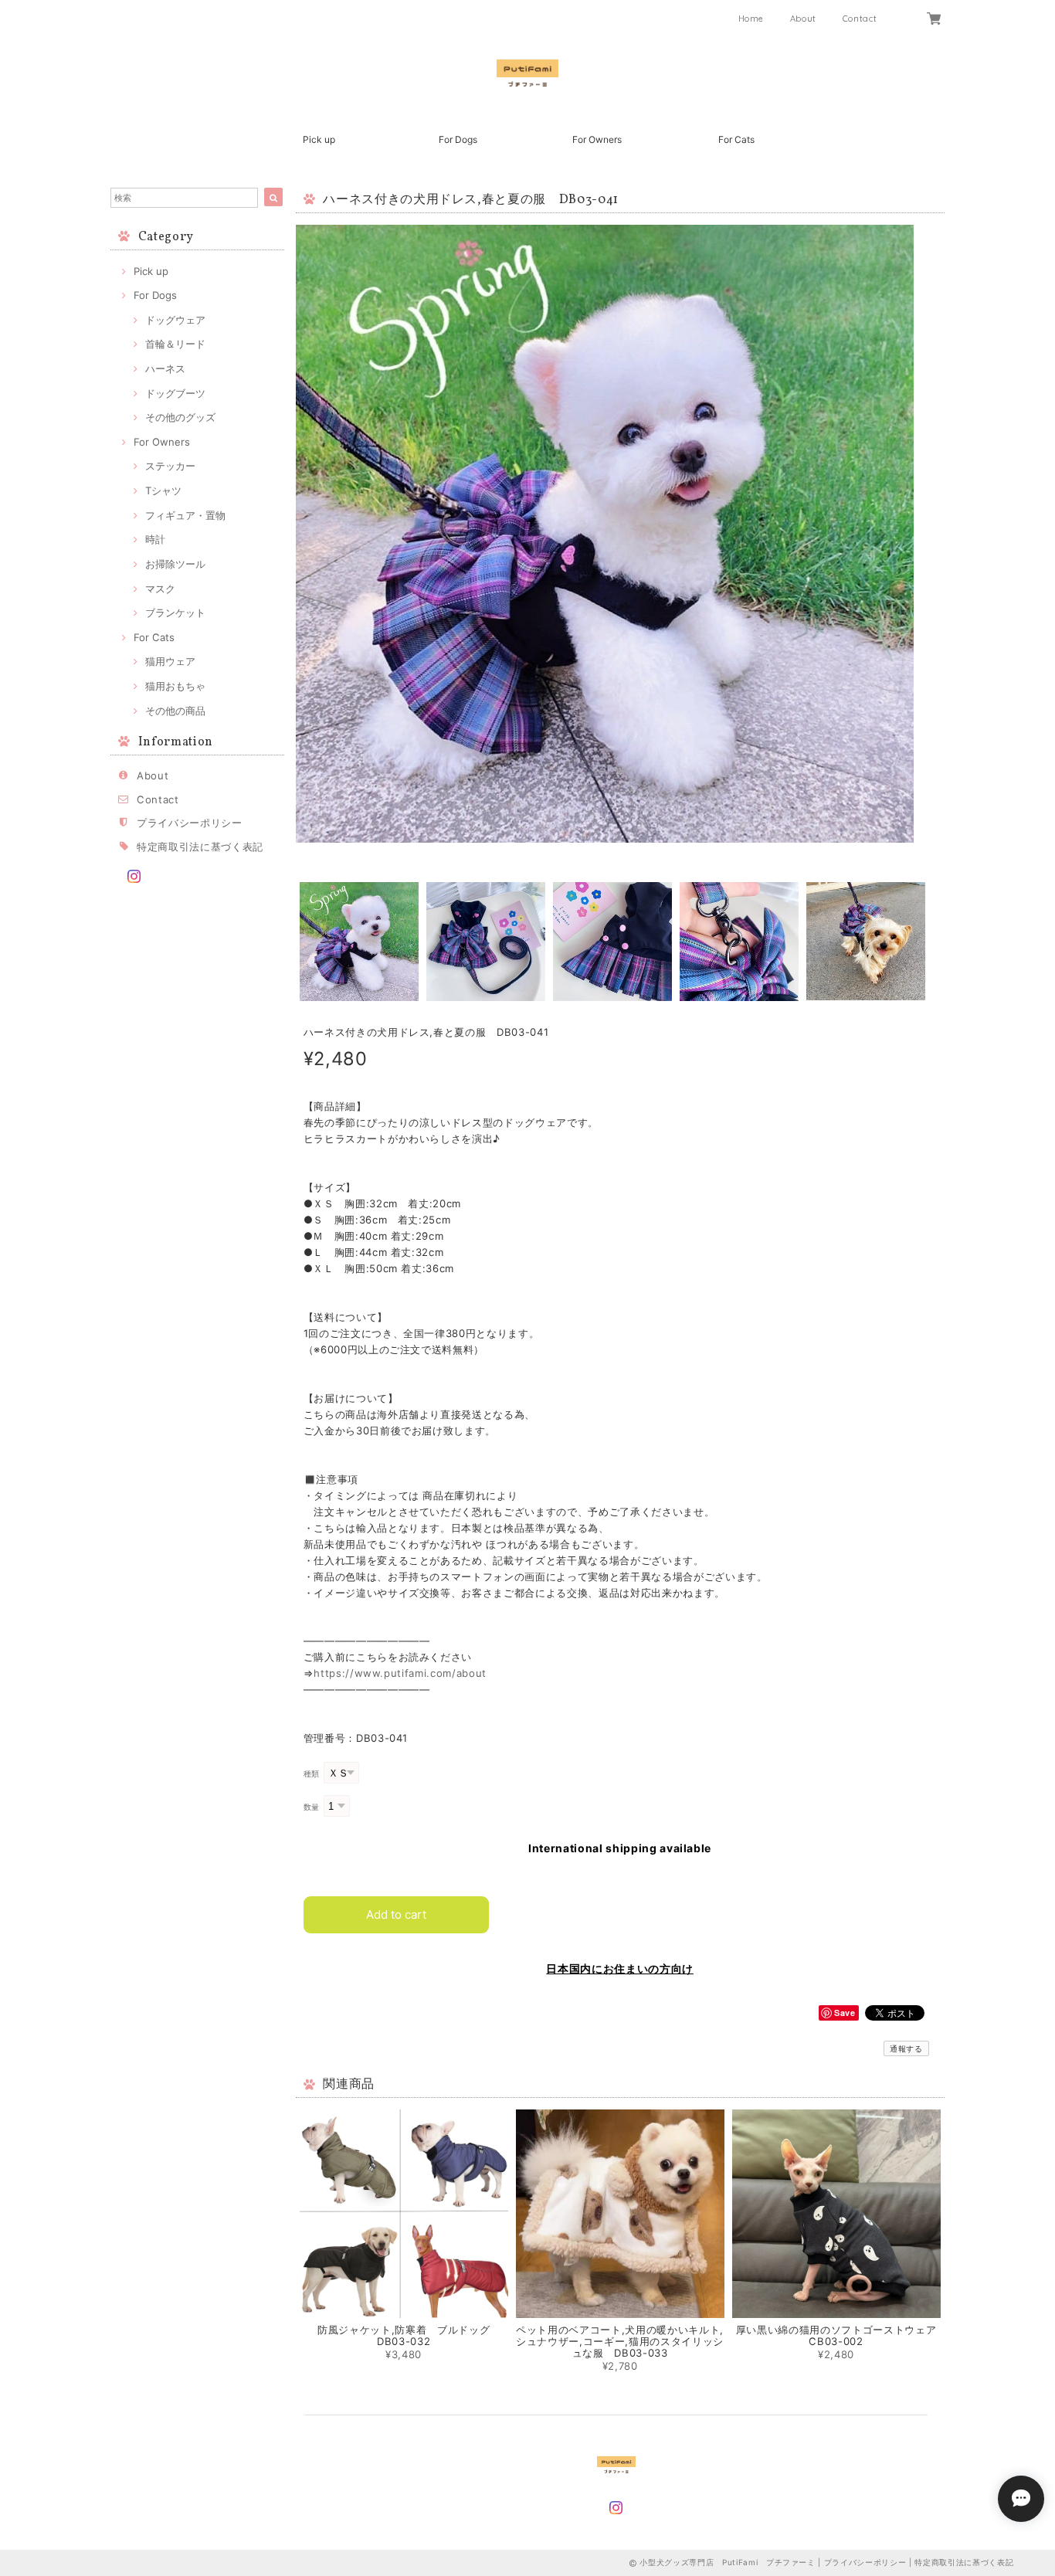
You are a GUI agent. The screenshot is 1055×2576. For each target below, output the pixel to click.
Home (751, 19)
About (803, 19)
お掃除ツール (175, 564)
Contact (860, 19)
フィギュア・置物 (185, 515)
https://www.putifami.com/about (400, 1673)
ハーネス (165, 368)
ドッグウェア (175, 320)
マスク (160, 589)
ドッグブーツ (175, 393)
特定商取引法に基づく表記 (200, 847)
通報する (906, 2048)
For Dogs (458, 139)
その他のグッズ (180, 417)
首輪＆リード (175, 344)
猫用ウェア (170, 661)
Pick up (319, 139)
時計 (155, 539)
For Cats (736, 139)
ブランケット (175, 613)
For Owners (597, 139)
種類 (312, 1774)
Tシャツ (163, 490)
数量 (312, 1807)
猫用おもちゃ (175, 686)
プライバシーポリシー (190, 823)
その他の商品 (175, 711)
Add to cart (396, 1914)
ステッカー (170, 466)
